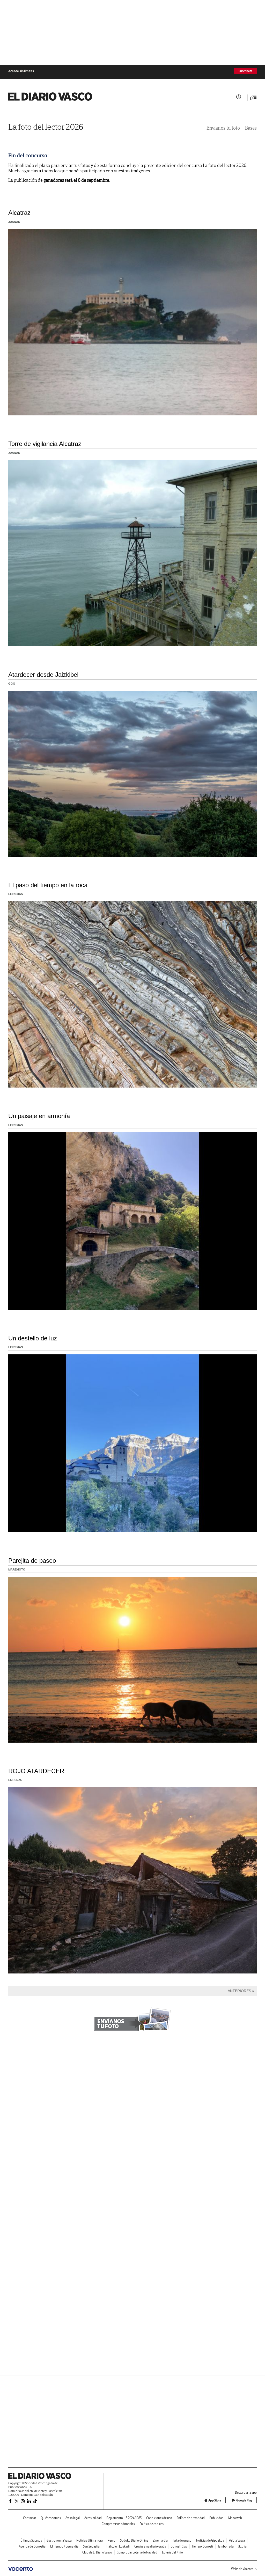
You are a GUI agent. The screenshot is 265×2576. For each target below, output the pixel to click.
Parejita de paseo (32, 1561)
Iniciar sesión (239, 97)
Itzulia (242, 2546)
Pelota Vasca (237, 2540)
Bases (251, 128)
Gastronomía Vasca (59, 2540)
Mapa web (235, 2518)
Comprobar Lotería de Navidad (137, 2552)
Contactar (30, 2518)
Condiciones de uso (159, 2518)
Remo (111, 2540)
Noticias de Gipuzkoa (210, 2540)
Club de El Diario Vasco (97, 2552)
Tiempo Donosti (202, 2546)
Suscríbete (245, 71)
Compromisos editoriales (118, 2524)
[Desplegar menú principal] (253, 98)
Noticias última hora (90, 2540)
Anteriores (239, 1991)
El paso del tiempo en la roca (48, 885)
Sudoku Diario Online (134, 2540)
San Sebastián (92, 2546)
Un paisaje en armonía (39, 1116)
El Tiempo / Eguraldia (64, 2546)
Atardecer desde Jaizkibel (43, 675)
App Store (215, 2500)
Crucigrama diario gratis (150, 2546)
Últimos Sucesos (31, 2540)
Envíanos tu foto (223, 128)
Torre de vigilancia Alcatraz (45, 444)
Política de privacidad (191, 2518)
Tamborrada (226, 2546)
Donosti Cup (179, 2546)
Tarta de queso (182, 2540)
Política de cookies (152, 2524)
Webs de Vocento (242, 2569)
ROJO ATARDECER (36, 1771)
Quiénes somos (51, 2518)
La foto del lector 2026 (46, 127)
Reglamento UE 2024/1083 (124, 2518)
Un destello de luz (33, 1338)
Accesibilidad (93, 2518)
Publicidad (216, 2518)
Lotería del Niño (172, 2552)
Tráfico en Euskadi (118, 2546)
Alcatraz (19, 213)
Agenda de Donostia (32, 2546)
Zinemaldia (160, 2540)
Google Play (244, 2500)
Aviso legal (73, 2518)
